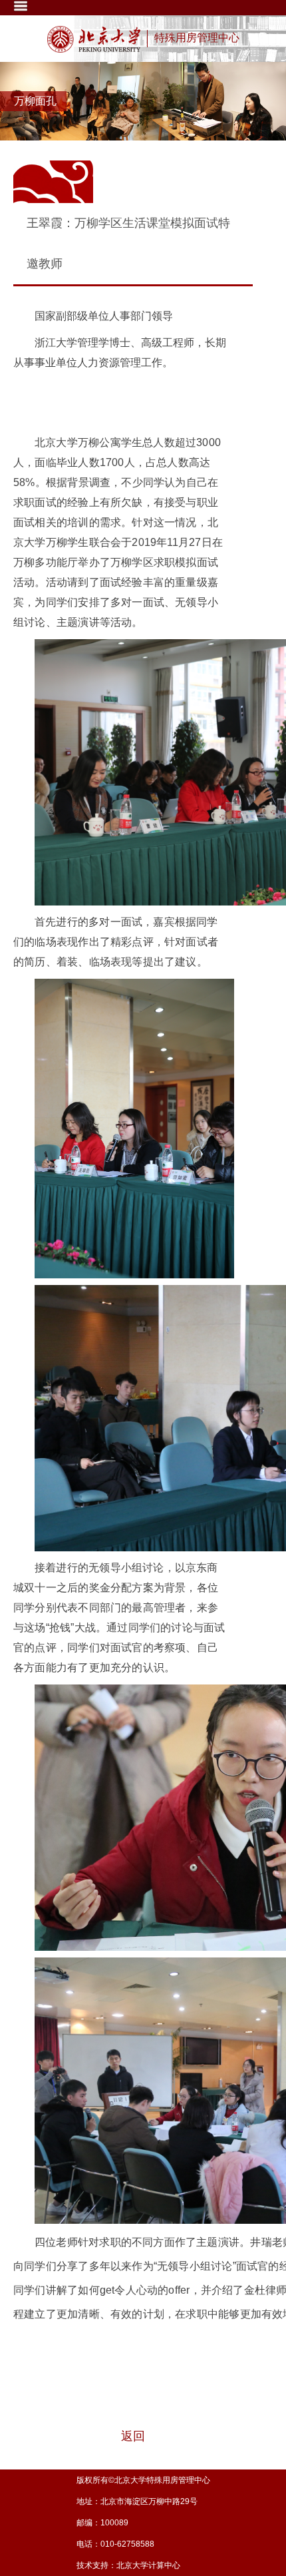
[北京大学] (94, 39)
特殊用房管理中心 (197, 38)
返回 (133, 2436)
